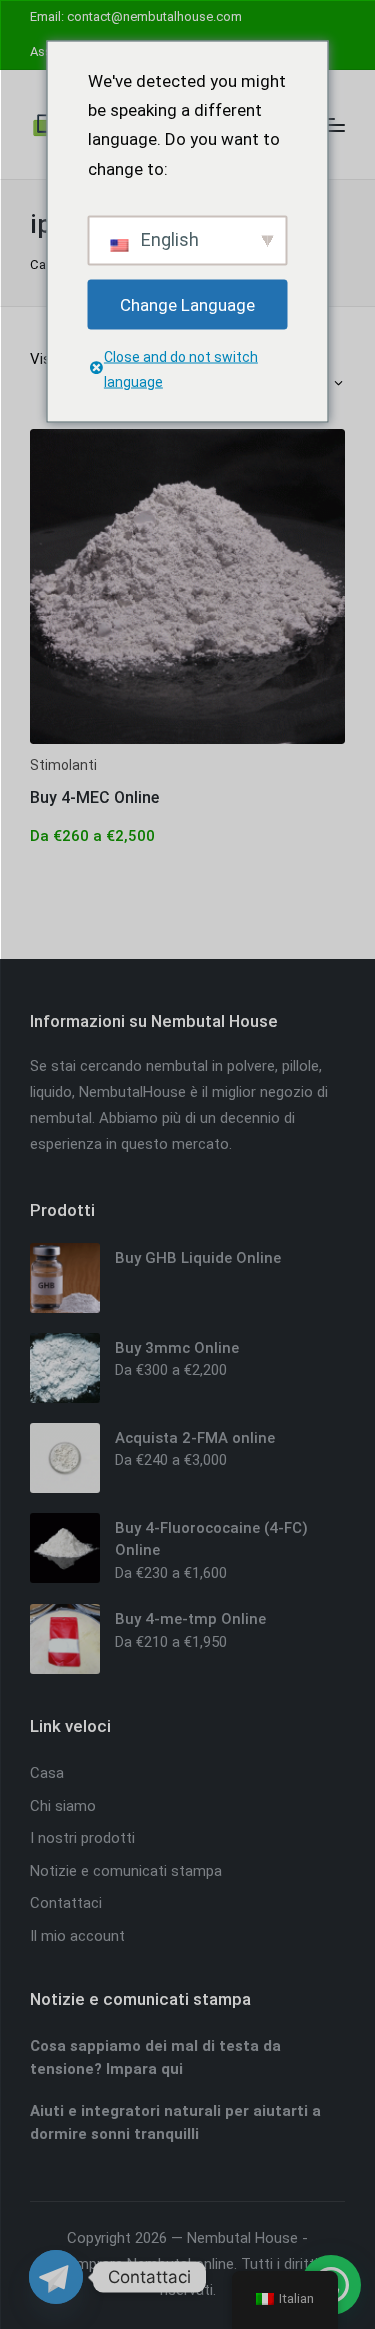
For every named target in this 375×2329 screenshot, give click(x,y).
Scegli (187, 742)
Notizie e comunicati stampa (126, 1871)
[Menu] (332, 125)
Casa (45, 264)
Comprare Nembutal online (145, 2264)
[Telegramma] (56, 2277)
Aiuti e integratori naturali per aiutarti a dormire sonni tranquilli (175, 2122)
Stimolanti (63, 765)
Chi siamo (63, 1806)
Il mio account (77, 1936)
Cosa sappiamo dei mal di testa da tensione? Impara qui (155, 2057)
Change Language (187, 304)
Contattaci (66, 1903)
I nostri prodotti (82, 1838)
